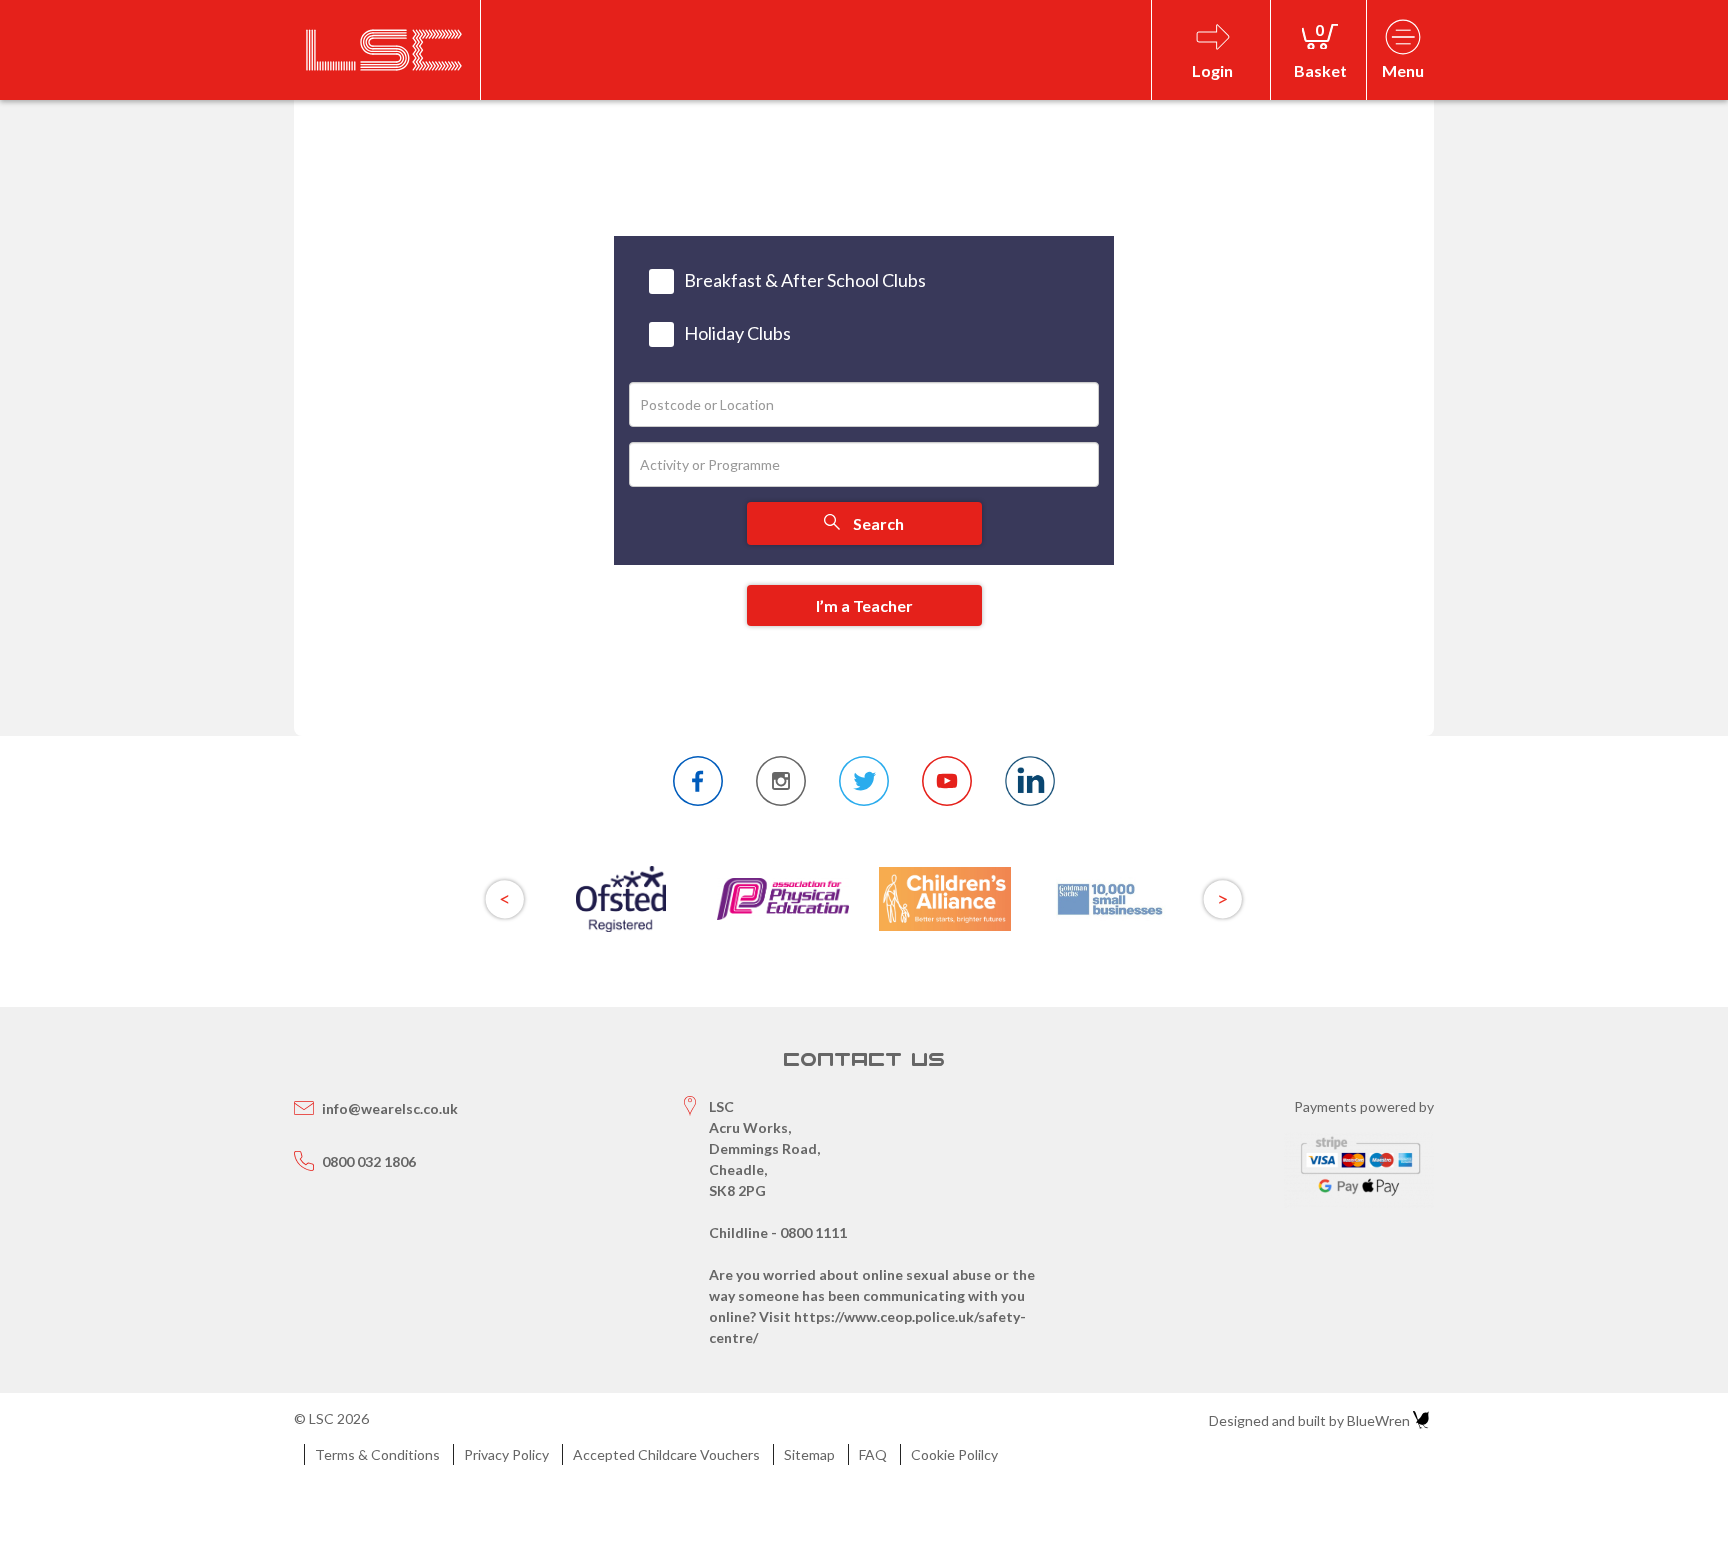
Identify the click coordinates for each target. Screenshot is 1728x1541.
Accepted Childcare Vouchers (666, 1454)
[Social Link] (698, 781)
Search (877, 523)
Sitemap (809, 1454)
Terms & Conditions (377, 1454)
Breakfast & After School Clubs (805, 280)
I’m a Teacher (864, 605)
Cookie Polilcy (954, 1454)
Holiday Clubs (737, 333)
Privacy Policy (506, 1454)
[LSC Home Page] (384, 50)
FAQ (873, 1454)
